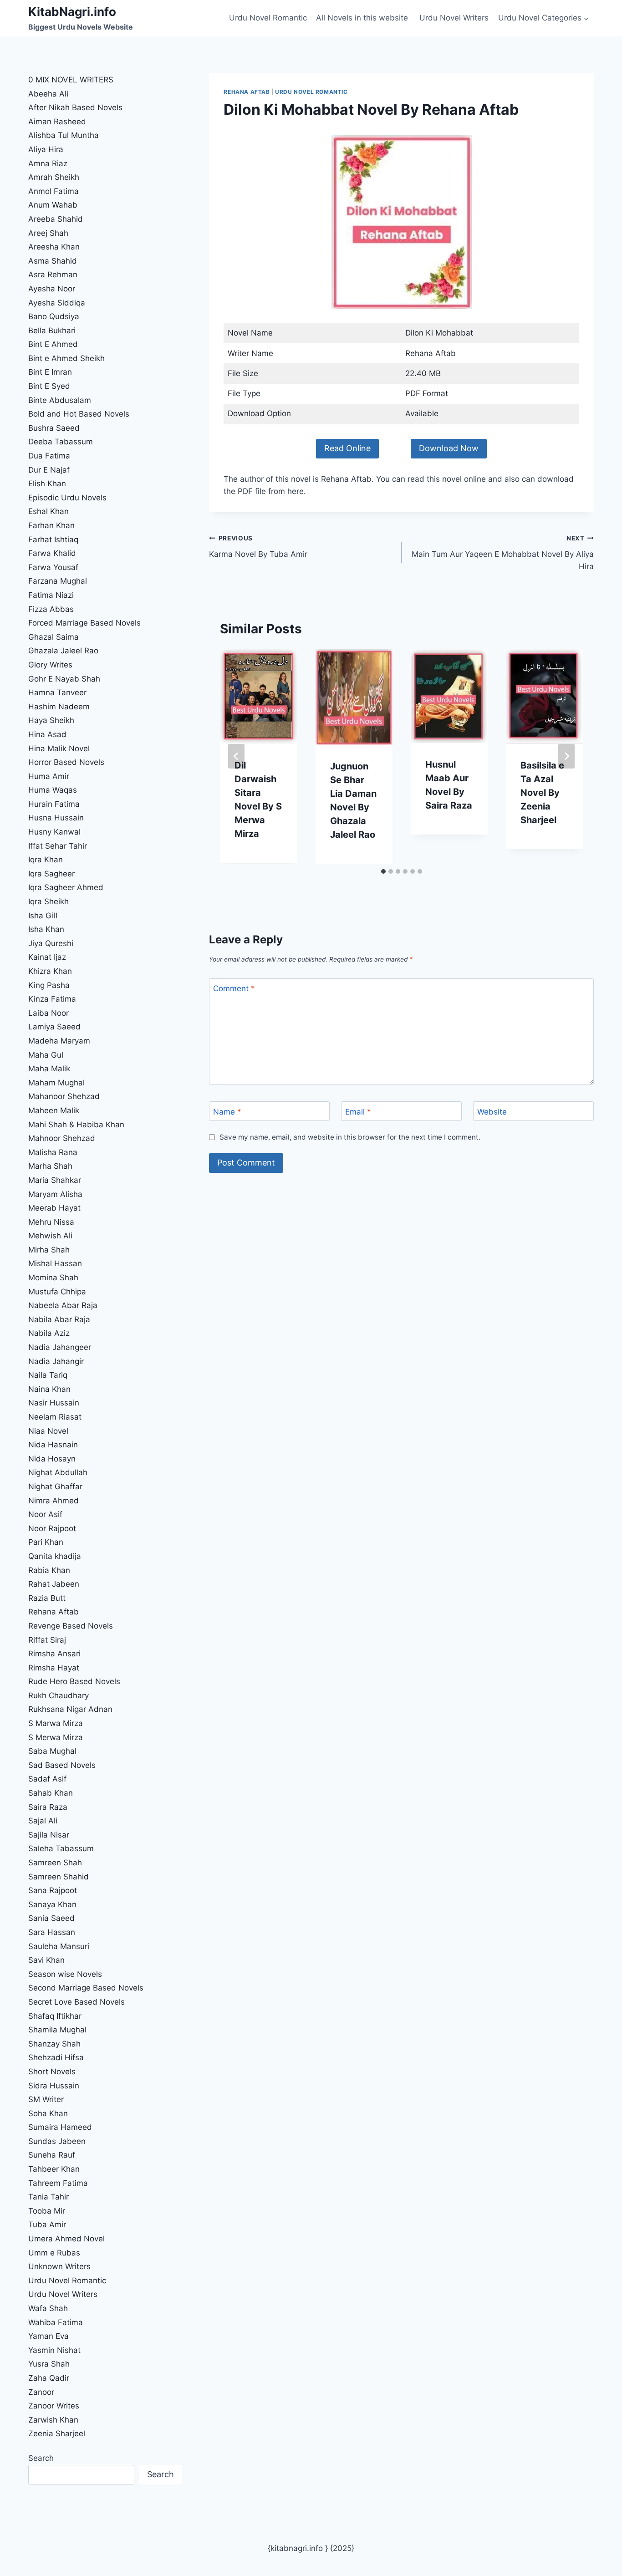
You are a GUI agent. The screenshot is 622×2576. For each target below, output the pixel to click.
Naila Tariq (48, 1375)
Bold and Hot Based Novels (79, 414)
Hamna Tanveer (57, 692)
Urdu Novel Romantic (268, 18)
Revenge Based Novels (71, 1626)
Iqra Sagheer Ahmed (66, 887)
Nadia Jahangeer (60, 1347)
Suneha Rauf (52, 2155)
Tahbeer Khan (54, 2169)
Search (41, 2458)
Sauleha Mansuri (59, 1946)
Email (358, 1112)
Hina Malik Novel (59, 748)
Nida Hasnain (53, 1445)
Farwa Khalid (52, 553)
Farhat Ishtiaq (53, 540)
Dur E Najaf (49, 470)
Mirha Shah (49, 1250)
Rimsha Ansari (54, 1654)
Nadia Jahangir (56, 1361)
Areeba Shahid (56, 219)
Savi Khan (46, 1960)
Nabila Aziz (49, 1333)
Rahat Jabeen (54, 1584)
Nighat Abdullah (58, 1472)
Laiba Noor (48, 1013)
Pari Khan (46, 1542)
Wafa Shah (48, 2308)
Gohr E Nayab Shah (64, 679)
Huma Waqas (53, 790)
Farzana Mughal (58, 581)
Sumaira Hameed (60, 2127)
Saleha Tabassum (61, 1848)
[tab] (383, 871)
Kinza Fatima (52, 999)
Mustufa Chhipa (57, 1292)
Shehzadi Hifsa (56, 2057)
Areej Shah (48, 233)
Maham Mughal (56, 1083)
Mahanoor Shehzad (64, 1096)
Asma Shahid (53, 261)
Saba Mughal (52, 1751)
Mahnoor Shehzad (62, 1138)
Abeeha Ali (48, 94)
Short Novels (52, 2072)
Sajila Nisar (49, 1835)
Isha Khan (46, 929)
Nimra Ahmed (54, 1501)
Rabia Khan (49, 1570)
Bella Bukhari (52, 331)
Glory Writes (50, 665)
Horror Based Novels (66, 762)
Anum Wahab (53, 205)
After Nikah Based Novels (75, 107)
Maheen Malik (54, 1110)
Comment (234, 988)
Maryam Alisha (55, 1194)
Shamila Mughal (57, 2030)
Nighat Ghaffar (55, 1487)
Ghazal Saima (54, 637)
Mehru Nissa (51, 1222)
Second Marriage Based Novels (86, 1988)
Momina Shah (53, 1278)
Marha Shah (50, 1166)
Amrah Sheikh (54, 177)
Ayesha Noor (52, 289)
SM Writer (46, 2099)
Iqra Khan (46, 860)
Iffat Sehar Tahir (58, 846)
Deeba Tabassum (61, 442)
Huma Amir (49, 776)
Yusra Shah (49, 2364)
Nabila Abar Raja (59, 1319)
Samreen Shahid (59, 1877)
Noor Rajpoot (52, 1528)
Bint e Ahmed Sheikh (66, 358)
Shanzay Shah (54, 2044)
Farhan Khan (51, 525)
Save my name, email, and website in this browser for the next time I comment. (350, 1137)
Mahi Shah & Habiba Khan (76, 1125)
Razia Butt (47, 1598)
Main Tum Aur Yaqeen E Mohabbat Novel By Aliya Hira (503, 553)
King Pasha (49, 985)
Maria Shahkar (55, 1180)
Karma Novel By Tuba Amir (258, 547)
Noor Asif (45, 1514)
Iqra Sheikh (48, 901)
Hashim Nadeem (59, 707)
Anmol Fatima (54, 191)
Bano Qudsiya (54, 316)
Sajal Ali (43, 1821)
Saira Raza (48, 1807)
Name (227, 1112)
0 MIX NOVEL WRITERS (71, 80)
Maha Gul (46, 1055)
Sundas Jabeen (57, 2141)
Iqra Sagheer (51, 874)
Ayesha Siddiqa (57, 303)
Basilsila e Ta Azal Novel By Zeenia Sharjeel (542, 793)
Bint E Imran (50, 372)
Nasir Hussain (54, 1403)
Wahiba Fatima (56, 2322)
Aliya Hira (46, 149)
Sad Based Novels (62, 1765)
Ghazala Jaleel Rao (63, 651)
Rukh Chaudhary (59, 1695)
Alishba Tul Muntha (64, 135)
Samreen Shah (55, 1863)
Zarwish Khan (53, 2420)
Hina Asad (47, 734)
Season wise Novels (65, 1974)
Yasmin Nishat (54, 2350)
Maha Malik (50, 1069)
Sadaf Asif (48, 1779)
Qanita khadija (55, 1556)
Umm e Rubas (54, 2253)
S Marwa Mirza (56, 1723)
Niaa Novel (48, 1431)
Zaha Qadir (49, 2378)
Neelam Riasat (55, 1417)
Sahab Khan (51, 1793)
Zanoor (41, 2392)
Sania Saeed (51, 1918)
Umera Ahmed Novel (66, 2239)
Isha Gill (43, 916)
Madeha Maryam (59, 1041)
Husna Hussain (56, 818)
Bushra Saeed (54, 428)
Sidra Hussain (54, 2086)
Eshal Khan (48, 511)
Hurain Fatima (54, 804)
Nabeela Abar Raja (63, 1305)
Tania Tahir (48, 2197)
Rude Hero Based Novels (74, 1681)
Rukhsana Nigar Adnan (70, 1709)
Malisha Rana (53, 1152)
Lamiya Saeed (54, 1027)
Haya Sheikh (51, 720)
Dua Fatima (49, 456)
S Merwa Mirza (56, 1737)
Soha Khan (48, 2113)
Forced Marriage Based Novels (84, 623)
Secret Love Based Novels (76, 2002)
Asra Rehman (53, 275)
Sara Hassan (52, 1932)
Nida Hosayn (52, 1459)
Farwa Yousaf (53, 567)
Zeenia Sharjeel (57, 2433)
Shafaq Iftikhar (56, 2016)
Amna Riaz (48, 163)
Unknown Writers (59, 2266)
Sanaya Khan (52, 1904)
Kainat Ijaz (47, 957)
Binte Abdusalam (60, 400)
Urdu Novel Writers (454, 18)
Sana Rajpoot (53, 1890)
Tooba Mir (47, 2211)
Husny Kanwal (54, 832)
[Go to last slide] (236, 756)
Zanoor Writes (54, 2406)
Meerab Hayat (54, 1208)
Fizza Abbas (51, 609)
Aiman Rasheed (57, 122)
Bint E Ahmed (53, 344)
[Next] (566, 756)
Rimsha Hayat (54, 1668)
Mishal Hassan (55, 1263)
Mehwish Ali (50, 1236)
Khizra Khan (50, 971)
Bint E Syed (49, 386)
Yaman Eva (48, 2336)
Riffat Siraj (47, 1640)
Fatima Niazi (51, 595)
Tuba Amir (47, 2225)
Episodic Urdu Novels (67, 498)
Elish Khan (47, 484)
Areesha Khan (54, 247)
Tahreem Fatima (58, 2183)
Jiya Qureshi (51, 943)
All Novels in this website (363, 18)
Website (492, 1112)
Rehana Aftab (247, 92)
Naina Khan (49, 1389)
